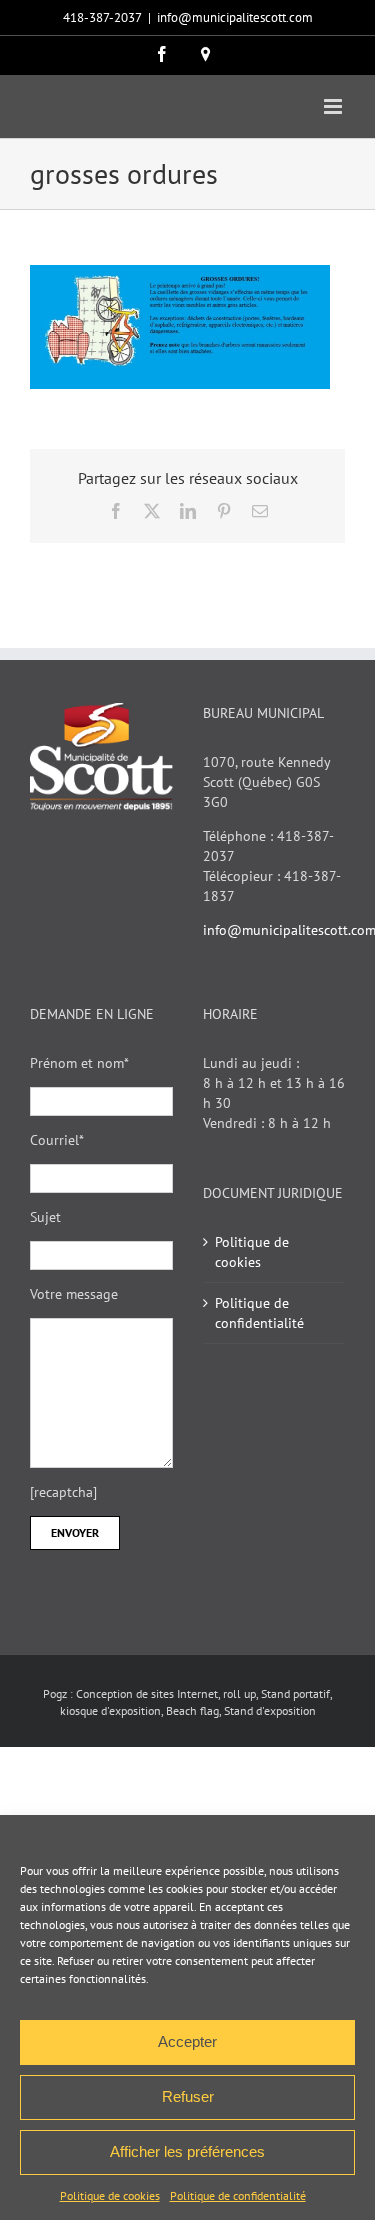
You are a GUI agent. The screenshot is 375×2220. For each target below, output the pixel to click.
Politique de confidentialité (238, 2195)
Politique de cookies (110, 2195)
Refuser (188, 2096)
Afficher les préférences (187, 2151)
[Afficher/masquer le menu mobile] (334, 106)
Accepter (187, 2041)
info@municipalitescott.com (235, 17)
